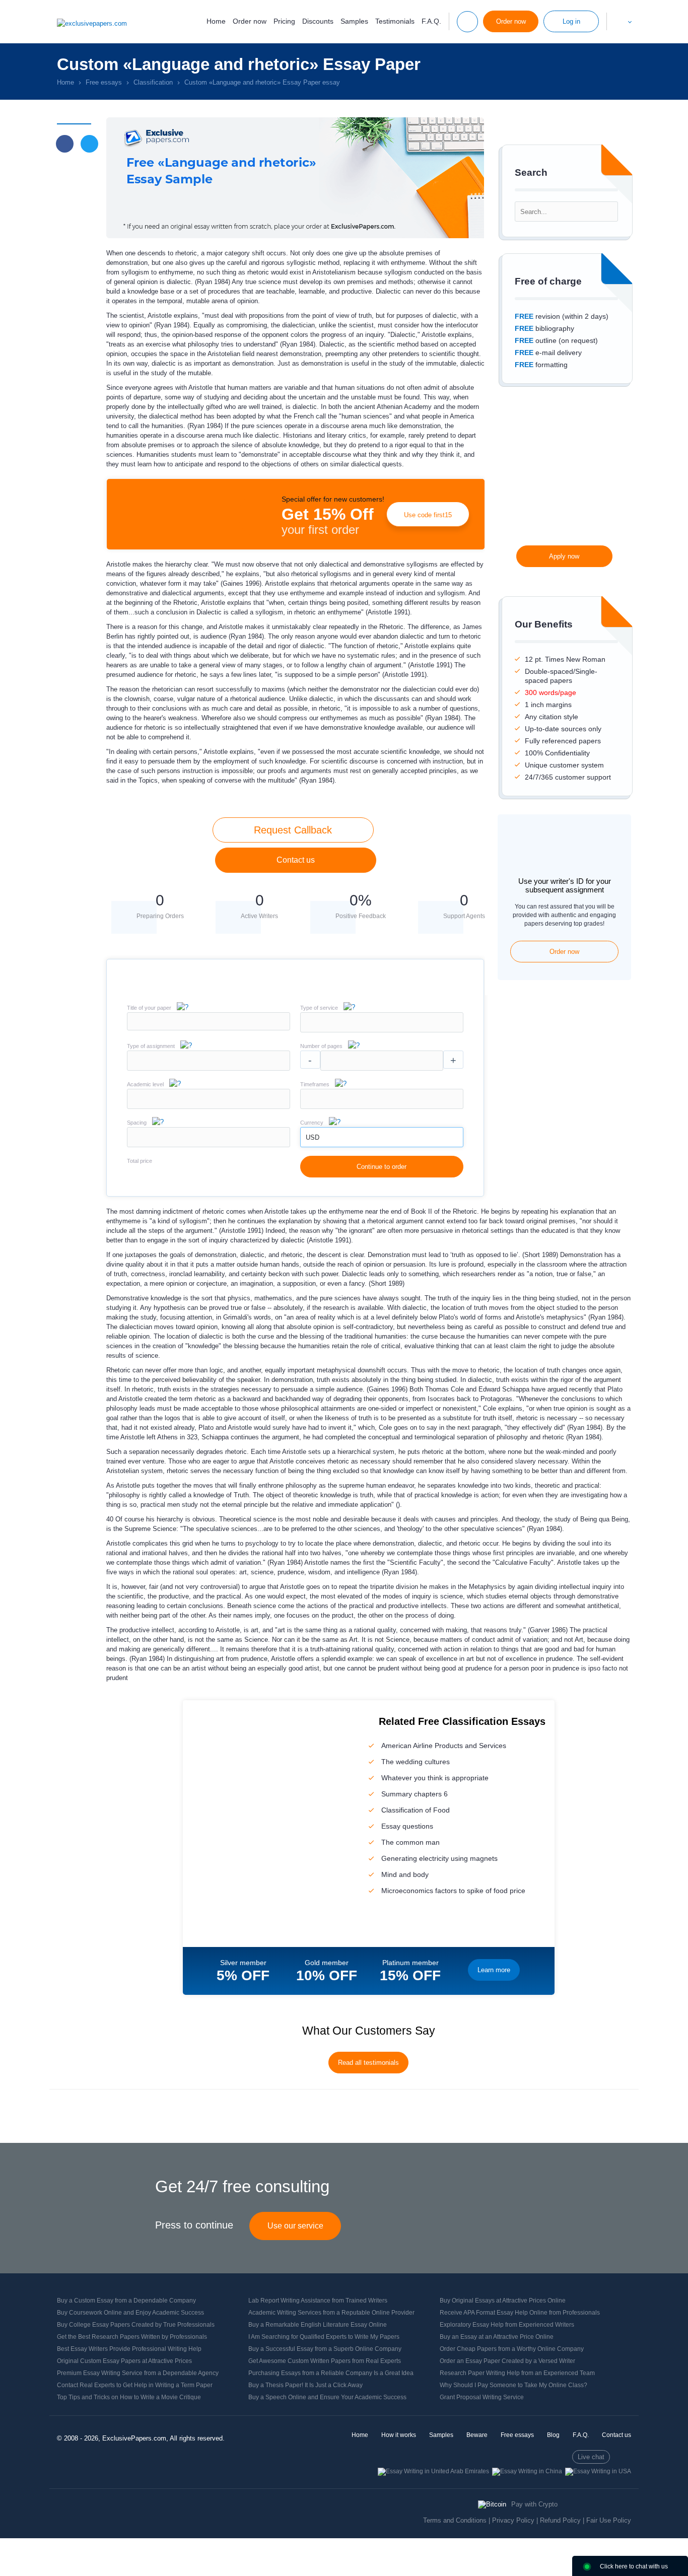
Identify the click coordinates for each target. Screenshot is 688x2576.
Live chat (591, 2457)
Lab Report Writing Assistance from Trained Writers (318, 2301)
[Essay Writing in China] (527, 2471)
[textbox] (382, 1022)
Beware (477, 2435)
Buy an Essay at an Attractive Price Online (497, 2337)
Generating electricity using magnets (439, 1858)
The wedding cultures (416, 1762)
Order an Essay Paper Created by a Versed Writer (507, 2361)
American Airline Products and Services (444, 1746)
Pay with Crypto (534, 2504)
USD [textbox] (313, 1137)
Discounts (318, 21)
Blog (553, 2435)
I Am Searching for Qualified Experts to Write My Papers (324, 2337)
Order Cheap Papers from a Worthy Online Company (512, 2349)
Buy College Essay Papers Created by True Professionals (136, 2325)
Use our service (295, 2226)
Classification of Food (416, 1810)
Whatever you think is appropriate (435, 1778)
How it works (399, 2435)
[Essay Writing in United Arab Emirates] (433, 2471)
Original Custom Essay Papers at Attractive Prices (124, 2361)
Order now (250, 21)
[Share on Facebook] (65, 144)
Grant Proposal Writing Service (482, 2397)
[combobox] (382, 1030)
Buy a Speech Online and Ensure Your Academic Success (327, 2397)
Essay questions (407, 1826)
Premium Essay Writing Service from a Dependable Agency (138, 2373)
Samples (354, 21)
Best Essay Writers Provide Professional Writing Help (129, 2349)
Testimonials (395, 21)
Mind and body (405, 1874)
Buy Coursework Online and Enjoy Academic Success (130, 2313)
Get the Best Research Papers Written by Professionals (132, 2337)
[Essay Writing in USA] (598, 2471)
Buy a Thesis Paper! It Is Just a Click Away (305, 2385)
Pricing (284, 21)
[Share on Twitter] (89, 144)
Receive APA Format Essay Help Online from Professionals (520, 2313)
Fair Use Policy (609, 2520)
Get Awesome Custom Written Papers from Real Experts (325, 2361)
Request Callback (293, 830)
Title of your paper (149, 1008)
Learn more (494, 1970)
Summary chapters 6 (415, 1794)
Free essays (517, 2435)
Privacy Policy (513, 2520)
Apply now (564, 556)
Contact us (296, 860)
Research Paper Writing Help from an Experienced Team (517, 2373)
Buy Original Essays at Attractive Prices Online (503, 2301)
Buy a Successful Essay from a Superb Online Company (325, 2349)
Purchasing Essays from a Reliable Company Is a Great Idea (331, 2373)
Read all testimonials (368, 2063)
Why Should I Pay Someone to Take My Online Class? (513, 2385)
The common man (410, 1842)
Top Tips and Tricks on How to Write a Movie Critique (129, 2397)
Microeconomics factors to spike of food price (453, 1891)
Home (216, 21)
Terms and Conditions (455, 2520)
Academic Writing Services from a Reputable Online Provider (331, 2313)
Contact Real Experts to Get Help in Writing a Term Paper (135, 2385)
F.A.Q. (431, 21)
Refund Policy (560, 2520)
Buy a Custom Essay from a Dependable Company (126, 2301)
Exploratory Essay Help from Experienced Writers (507, 2325)
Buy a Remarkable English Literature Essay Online (318, 2325)
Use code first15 (428, 515)
